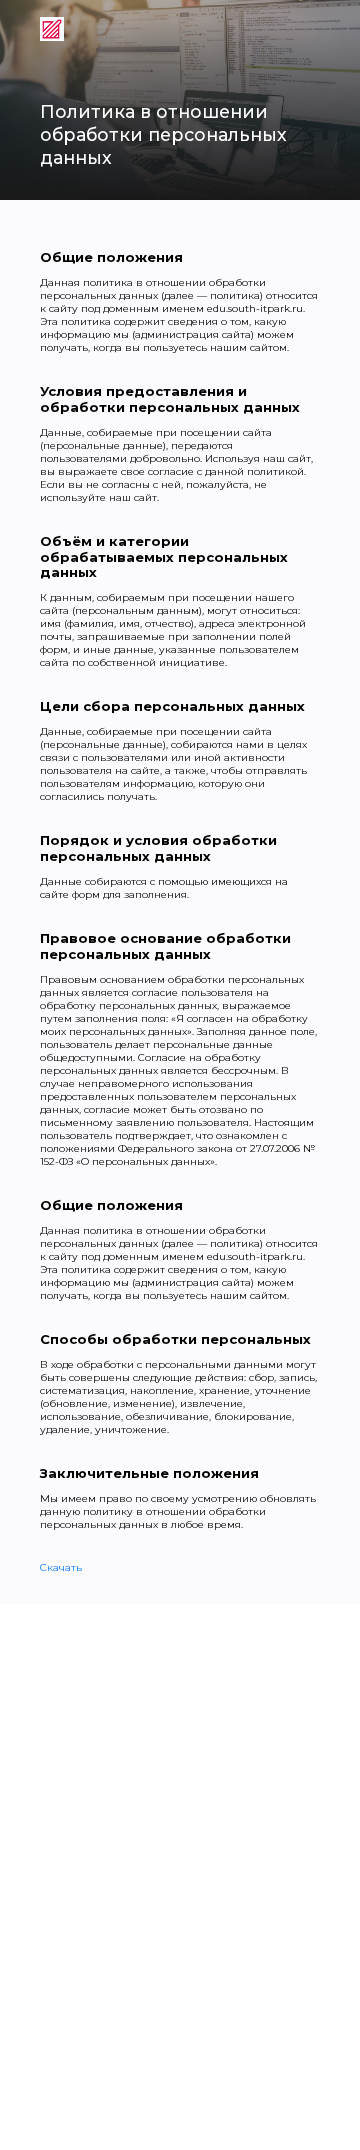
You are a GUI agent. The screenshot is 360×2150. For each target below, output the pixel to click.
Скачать (61, 1567)
